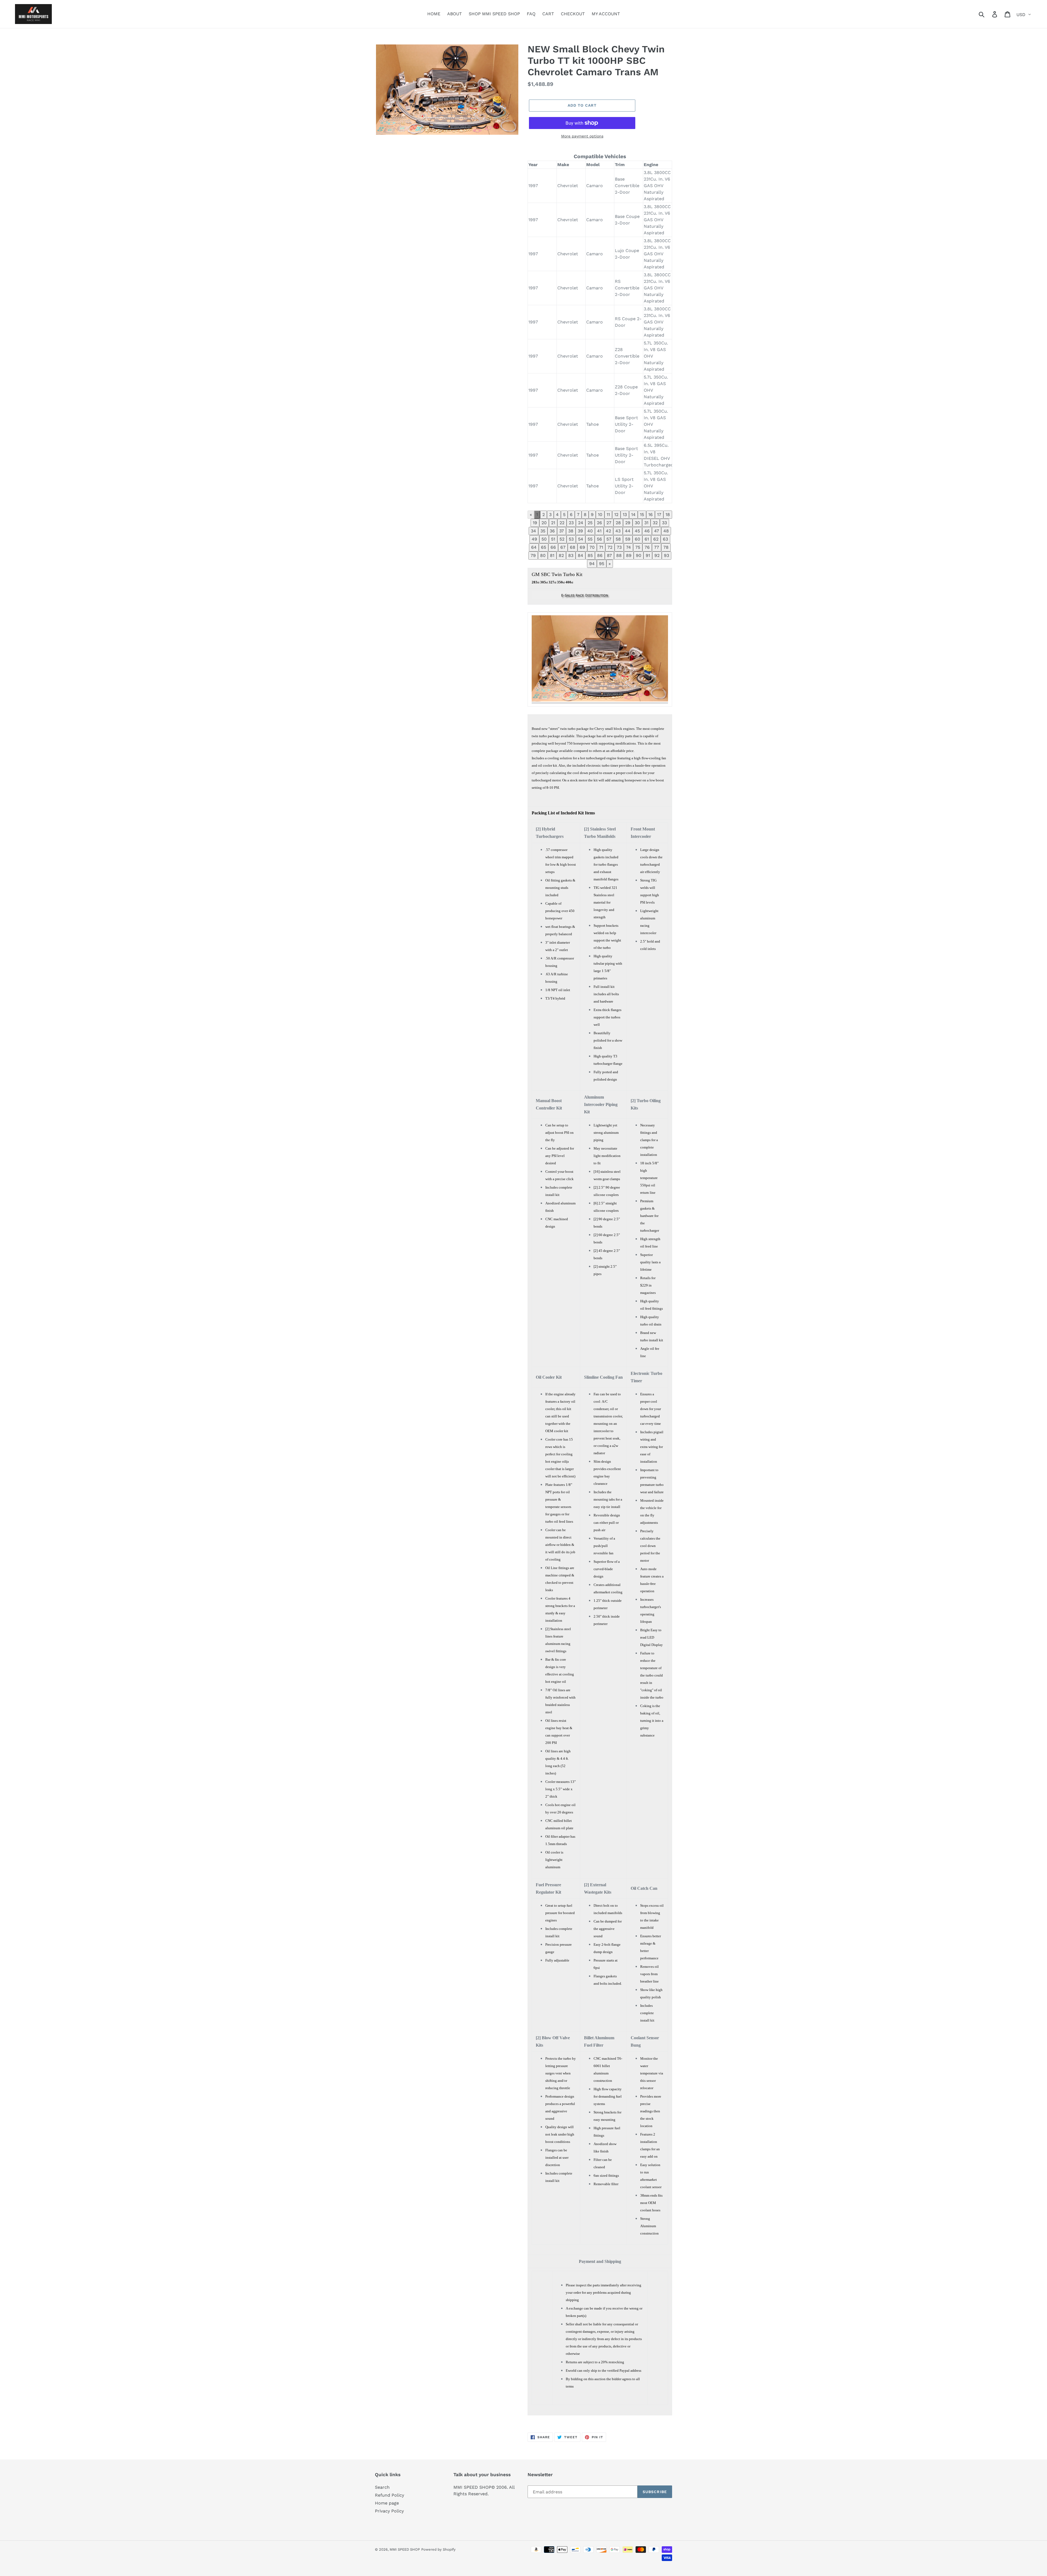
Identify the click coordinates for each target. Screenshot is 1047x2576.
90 (639, 555)
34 (533, 531)
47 (657, 531)
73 (619, 547)
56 (599, 539)
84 (580, 555)
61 (647, 539)
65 (544, 547)
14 (633, 515)
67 (563, 547)
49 (534, 539)
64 (534, 547)
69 (582, 547)
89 (629, 555)
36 (552, 531)
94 (592, 564)
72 (610, 547)
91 (648, 555)
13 (625, 515)
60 (637, 539)
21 (553, 523)
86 (600, 555)
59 (628, 539)
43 (618, 531)
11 (608, 515)
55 (590, 539)
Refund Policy (389, 2495)
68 (573, 547)
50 (544, 539)
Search (382, 2487)
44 (628, 531)
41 (599, 531)
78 (666, 547)
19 (535, 523)
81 (552, 555)
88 (619, 555)
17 (659, 515)
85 (590, 555)
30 (637, 523)
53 (571, 539)
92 (657, 555)
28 (618, 523)
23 (571, 523)
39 (580, 531)
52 (562, 539)
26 (599, 523)
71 (601, 547)
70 (592, 547)
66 (553, 547)
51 (553, 539)
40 (590, 531)
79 (533, 555)
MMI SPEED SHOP (405, 2549)
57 (609, 539)
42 (608, 531)
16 (651, 515)
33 (664, 523)
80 (543, 555)
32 (655, 523)
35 (543, 531)
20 (544, 523)
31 (646, 523)
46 (647, 531)
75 (638, 547)
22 (562, 523)
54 (581, 539)
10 (600, 515)
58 (618, 539)
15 (642, 515)
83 (571, 555)
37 (562, 531)
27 (609, 523)
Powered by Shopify (438, 2549)
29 (628, 523)
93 (667, 555)
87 (609, 555)
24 (581, 523)
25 (590, 523)
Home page (387, 2503)
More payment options (582, 136)
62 (656, 539)
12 (616, 515)
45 (637, 531)
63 (665, 539)
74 (628, 547)
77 (657, 547)
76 (647, 547)
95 (602, 564)
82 (561, 555)
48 (666, 531)
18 (668, 515)
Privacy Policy (389, 2511)
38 (571, 531)
